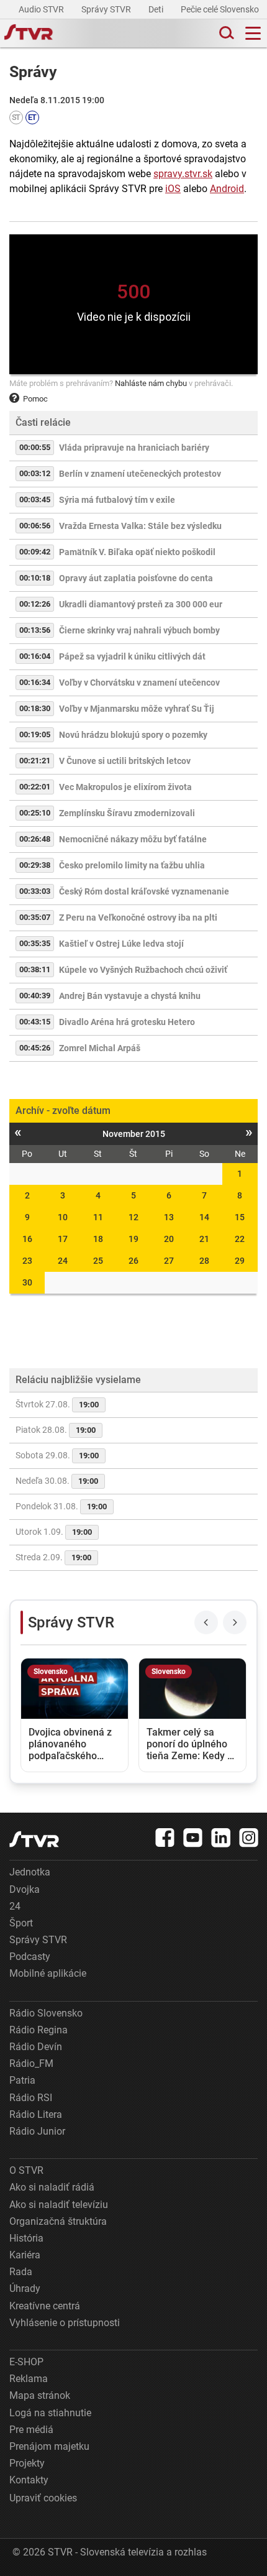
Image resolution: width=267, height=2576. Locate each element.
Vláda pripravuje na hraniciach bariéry (134, 448)
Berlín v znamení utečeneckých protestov (140, 474)
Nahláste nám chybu (151, 383)
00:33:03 (35, 891)
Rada (21, 2272)
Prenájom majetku (49, 2446)
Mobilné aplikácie (48, 1973)
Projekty (27, 2463)
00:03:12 (35, 473)
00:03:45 (35, 499)
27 (169, 1261)
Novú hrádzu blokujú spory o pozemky (133, 735)
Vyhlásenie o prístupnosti (65, 2323)
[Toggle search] (225, 33)
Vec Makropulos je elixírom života (125, 787)
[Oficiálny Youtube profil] (193, 1838)
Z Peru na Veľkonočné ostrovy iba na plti (138, 918)
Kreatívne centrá (45, 2306)
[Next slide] (235, 1622)
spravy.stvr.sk (183, 174)
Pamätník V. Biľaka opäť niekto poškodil (137, 552)
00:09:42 (35, 552)
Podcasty (30, 1957)
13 (169, 1217)
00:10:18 (35, 578)
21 (204, 1239)
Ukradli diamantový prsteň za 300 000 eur (141, 604)
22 (240, 1239)
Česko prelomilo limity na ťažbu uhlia (132, 865)
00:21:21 (35, 761)
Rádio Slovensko (46, 2013)
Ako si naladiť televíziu (59, 2205)
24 (63, 1261)
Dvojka (25, 1889)
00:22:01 (35, 787)
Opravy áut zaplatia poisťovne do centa (136, 578)
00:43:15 (35, 1022)
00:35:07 (35, 917)
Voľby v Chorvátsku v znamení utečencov (139, 683)
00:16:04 (35, 656)
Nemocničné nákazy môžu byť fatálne (133, 839)
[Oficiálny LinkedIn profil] (221, 1838)
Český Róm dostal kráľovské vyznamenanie (144, 891)
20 (169, 1239)
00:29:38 (35, 865)
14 (204, 1217)
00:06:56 (35, 526)
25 (98, 1261)
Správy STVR (107, 9)
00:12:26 (35, 604)
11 (98, 1217)
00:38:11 (35, 969)
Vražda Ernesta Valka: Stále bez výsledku (140, 526)
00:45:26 (35, 1048)
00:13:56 (35, 630)
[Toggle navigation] (253, 33)
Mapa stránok (40, 2395)
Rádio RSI (31, 2098)
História (26, 2238)
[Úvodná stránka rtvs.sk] (29, 34)
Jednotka (30, 1872)
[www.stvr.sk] (34, 1839)
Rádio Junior (37, 2131)
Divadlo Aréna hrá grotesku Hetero (127, 1022)
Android (227, 189)
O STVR (26, 2170)
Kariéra (25, 2255)
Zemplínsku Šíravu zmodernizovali (127, 813)
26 (133, 1261)
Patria (22, 2080)
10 (63, 1217)
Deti (157, 9)
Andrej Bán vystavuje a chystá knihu (130, 996)
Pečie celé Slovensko (221, 9)
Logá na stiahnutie (50, 2413)
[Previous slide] (206, 1622)
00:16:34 (35, 682)
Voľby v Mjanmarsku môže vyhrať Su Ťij (137, 709)
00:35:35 (35, 943)
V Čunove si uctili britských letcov (125, 761)
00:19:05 (35, 734)
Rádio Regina (38, 2030)
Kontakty (29, 2480)
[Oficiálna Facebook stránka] (165, 1838)
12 (133, 1217)
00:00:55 (35, 447)
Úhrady (25, 2288)
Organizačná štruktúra (58, 2221)
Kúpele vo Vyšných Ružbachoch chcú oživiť (143, 970)
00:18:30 (35, 708)
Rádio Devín (36, 2047)
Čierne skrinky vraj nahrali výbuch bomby (139, 630)
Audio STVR (42, 9)
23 (27, 1261)
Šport (21, 1923)
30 (27, 1282)
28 (204, 1261)
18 (98, 1239)
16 (27, 1239)
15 (240, 1217)
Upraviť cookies (43, 2498)
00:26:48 (35, 839)
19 (133, 1239)
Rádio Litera (36, 2114)
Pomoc (35, 399)
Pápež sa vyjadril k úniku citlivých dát (132, 656)
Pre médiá (31, 2430)
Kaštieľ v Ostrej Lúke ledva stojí (121, 944)
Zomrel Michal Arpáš (100, 1048)
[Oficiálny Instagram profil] (249, 1838)
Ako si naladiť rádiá (52, 2187)
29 (240, 1261)
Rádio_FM (31, 2063)
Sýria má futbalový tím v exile (117, 500)
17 (63, 1239)
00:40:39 (35, 996)
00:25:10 (35, 813)
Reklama (29, 2379)
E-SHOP (26, 2362)
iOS (173, 189)
